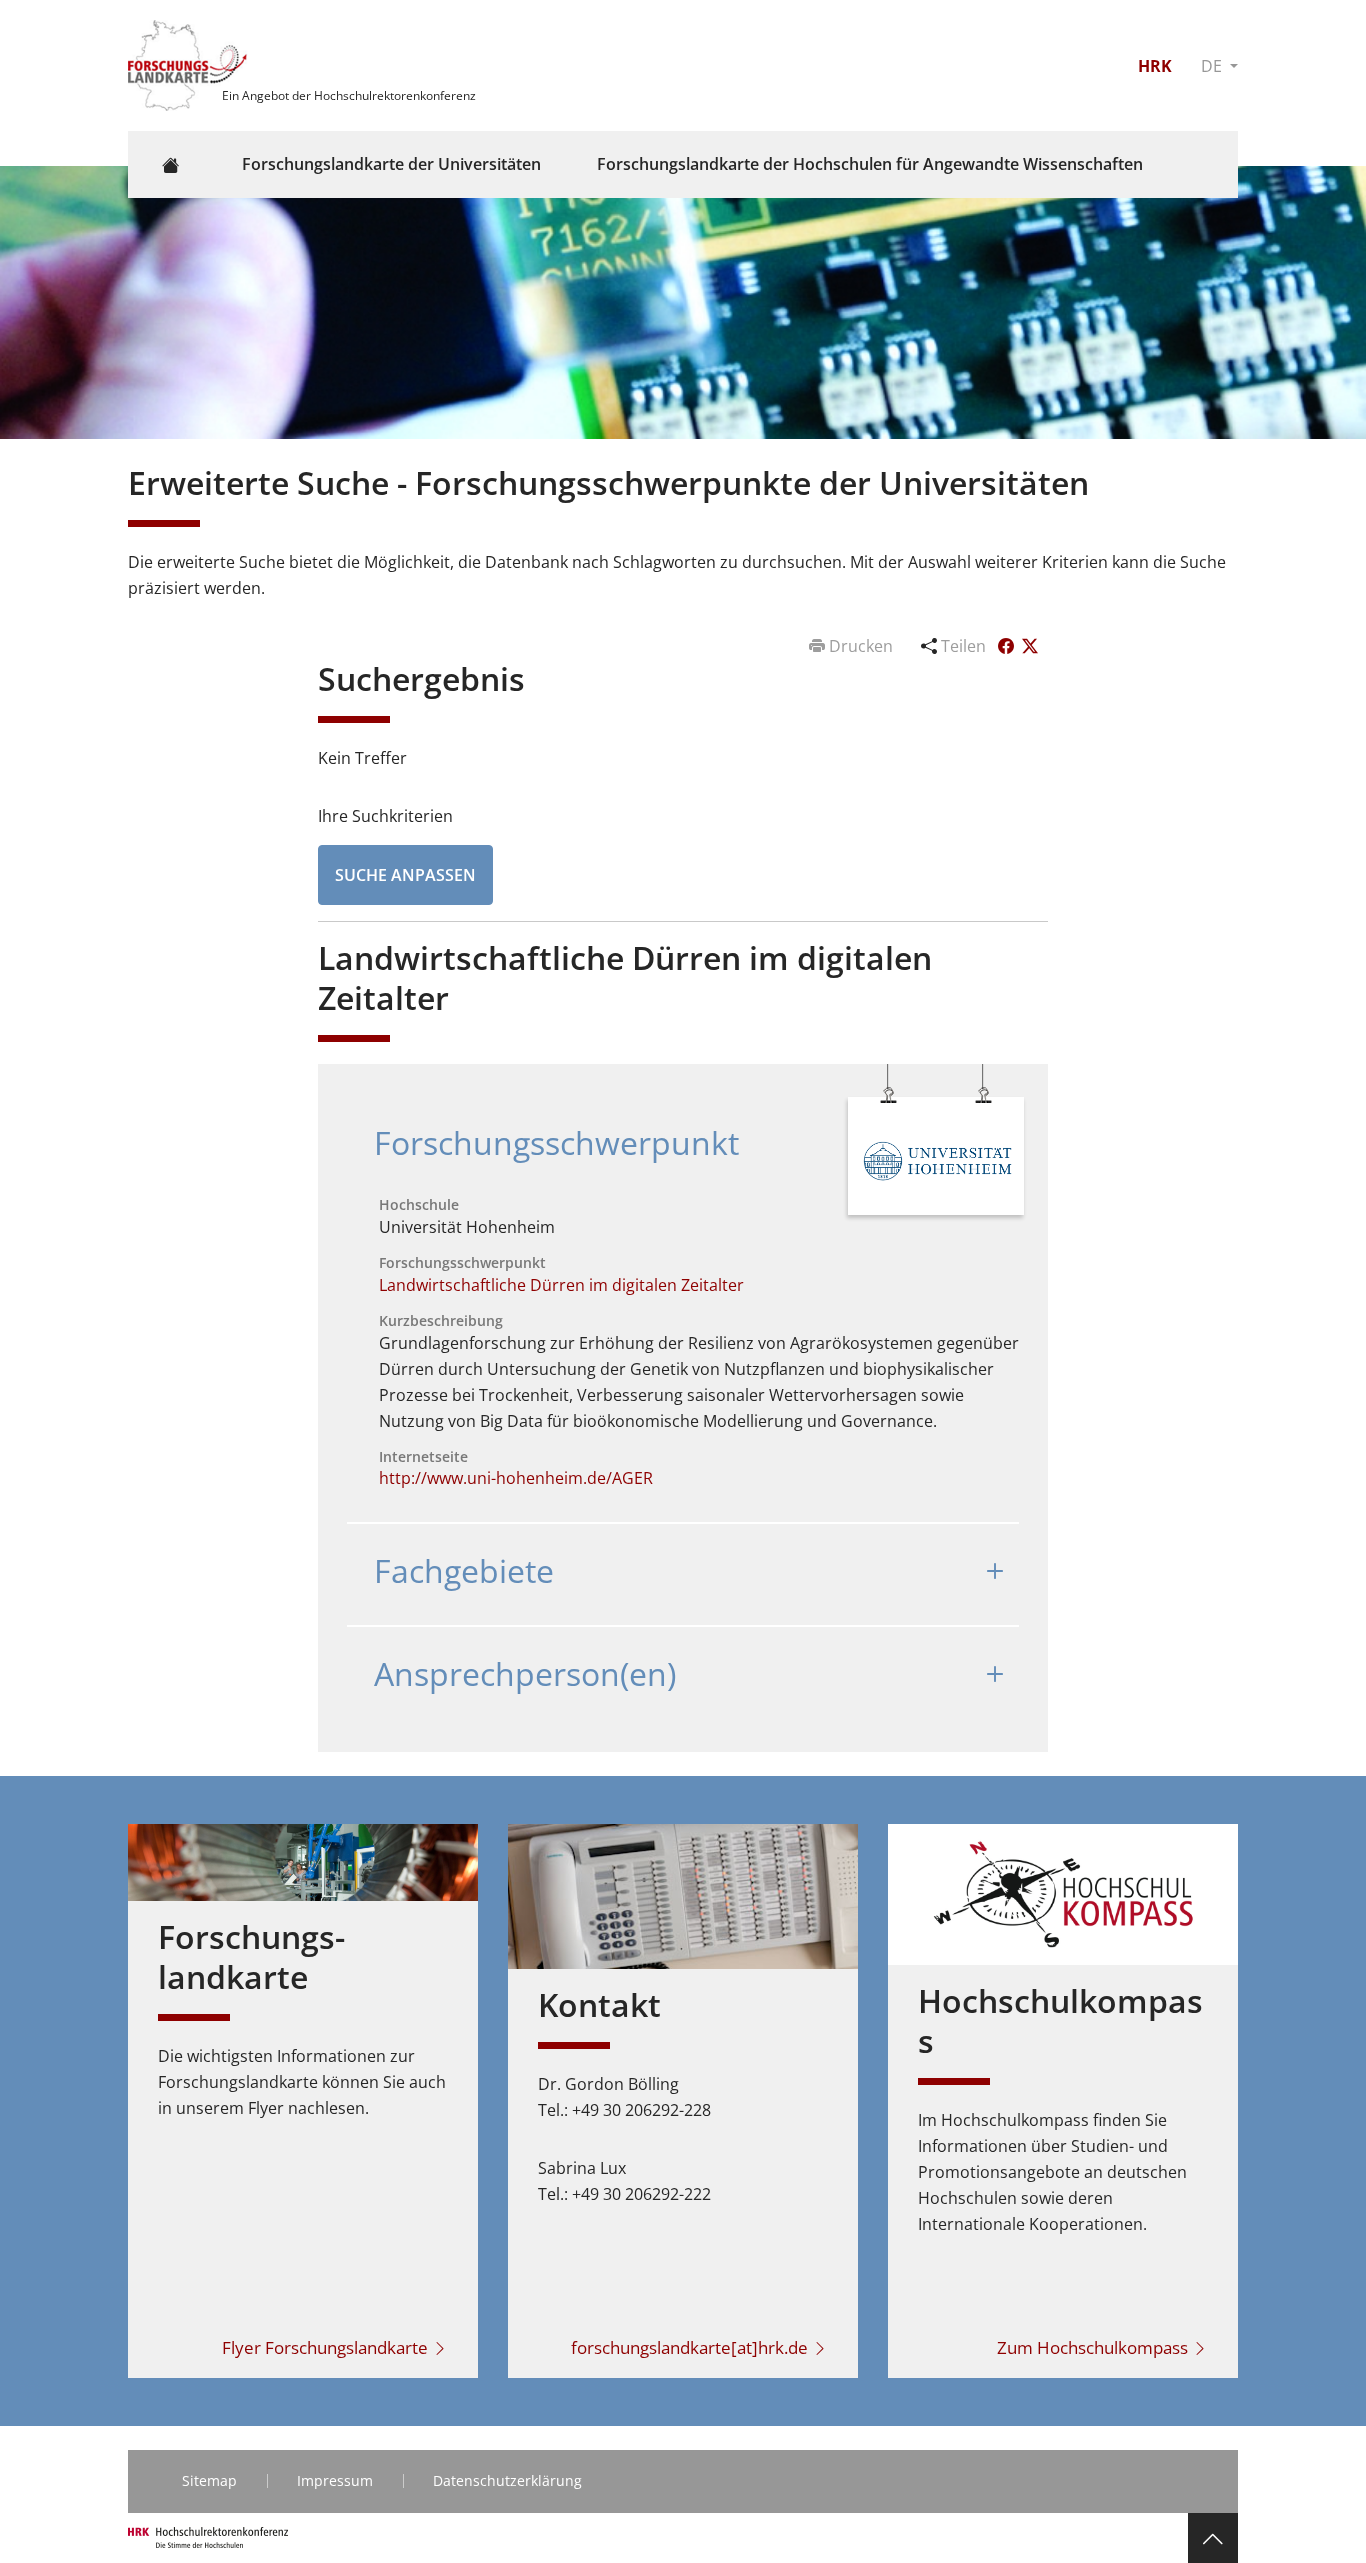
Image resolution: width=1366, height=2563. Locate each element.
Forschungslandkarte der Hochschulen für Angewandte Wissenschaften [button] (870, 164)
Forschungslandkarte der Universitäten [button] (391, 164)
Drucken (861, 646)
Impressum (335, 2480)
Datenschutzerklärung (507, 2480)
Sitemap (209, 2480)
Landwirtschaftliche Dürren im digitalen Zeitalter (561, 1285)
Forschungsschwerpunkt (556, 1142)
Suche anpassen (405, 875)
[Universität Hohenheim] (937, 1159)
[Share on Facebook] (1008, 646)
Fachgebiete (464, 1570)
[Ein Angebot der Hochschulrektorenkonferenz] (190, 64)
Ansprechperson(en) (525, 1673)
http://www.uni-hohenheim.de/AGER (516, 1478)
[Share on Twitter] (1030, 646)
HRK (1155, 66)
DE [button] (1213, 66)
